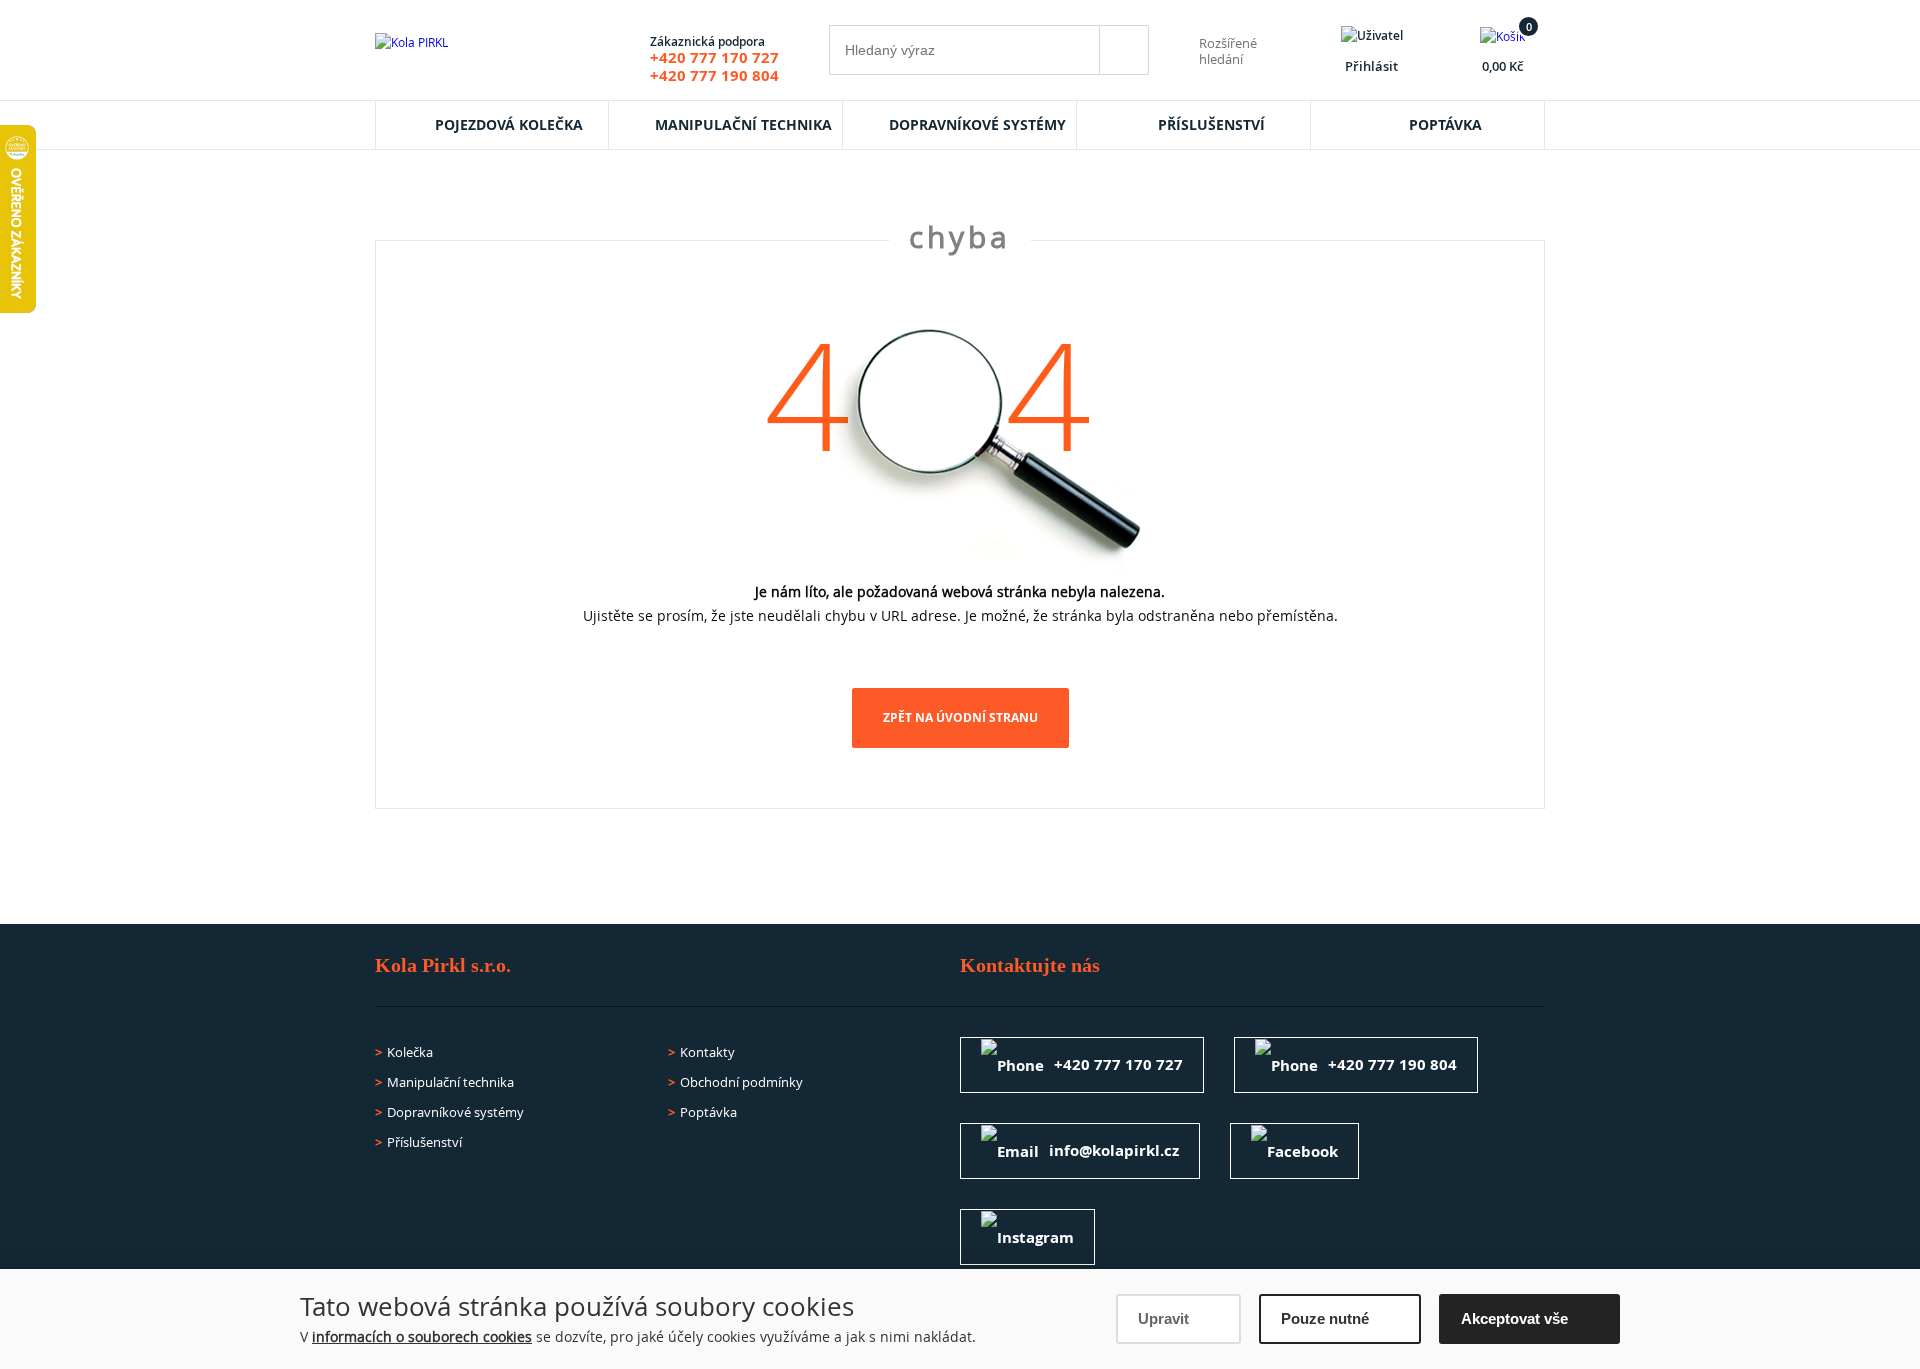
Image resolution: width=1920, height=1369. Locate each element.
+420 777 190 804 (714, 75)
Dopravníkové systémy (977, 124)
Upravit (1163, 1318)
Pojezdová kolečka (509, 124)
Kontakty (707, 1052)
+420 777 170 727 (714, 57)
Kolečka (410, 1052)
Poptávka (1445, 124)
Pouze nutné (1325, 1318)
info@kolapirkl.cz (1114, 1150)
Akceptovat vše (1514, 1318)
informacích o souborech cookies (422, 1336)
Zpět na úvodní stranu (960, 717)
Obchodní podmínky (741, 1082)
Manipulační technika (743, 124)
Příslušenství (1211, 124)
